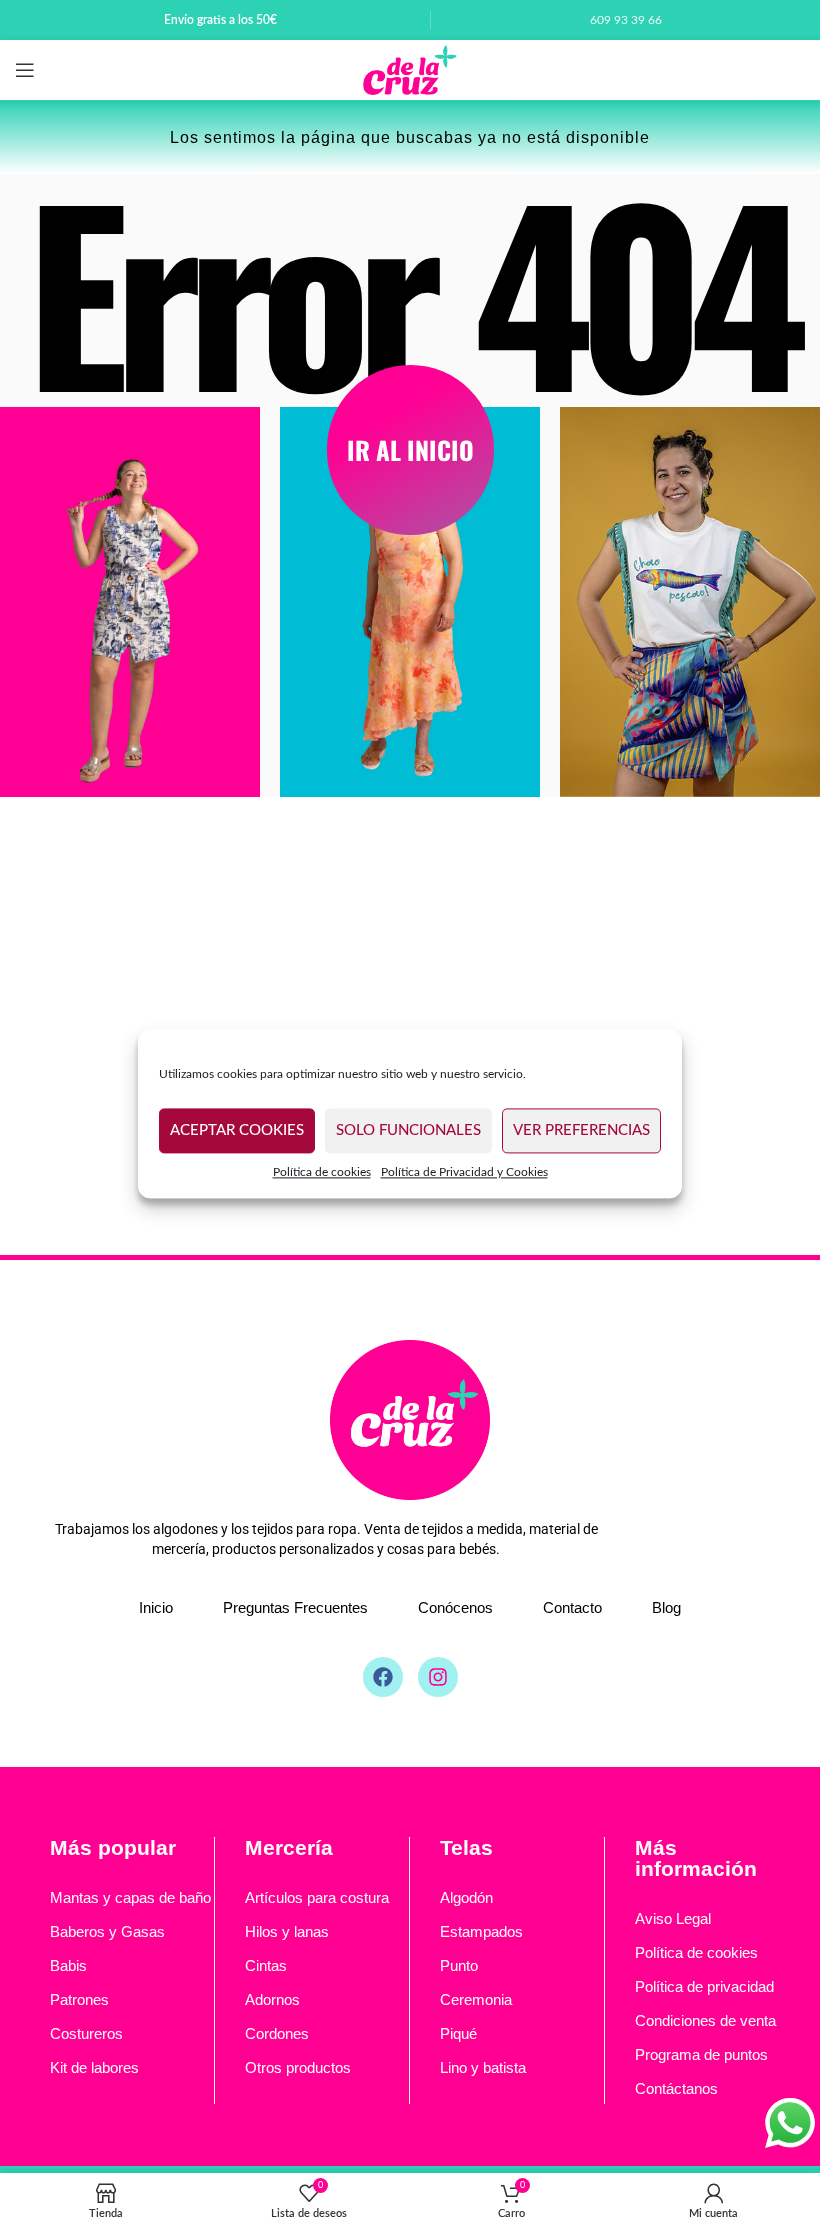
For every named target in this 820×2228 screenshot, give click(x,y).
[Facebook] (383, 1677)
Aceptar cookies (237, 1130)
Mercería (289, 1847)
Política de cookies (322, 1172)
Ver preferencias (581, 1130)
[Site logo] (410, 70)
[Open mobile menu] (25, 70)
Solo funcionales (408, 1130)
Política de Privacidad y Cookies (464, 1172)
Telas (466, 1847)
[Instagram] (438, 1677)
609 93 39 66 (626, 20)
